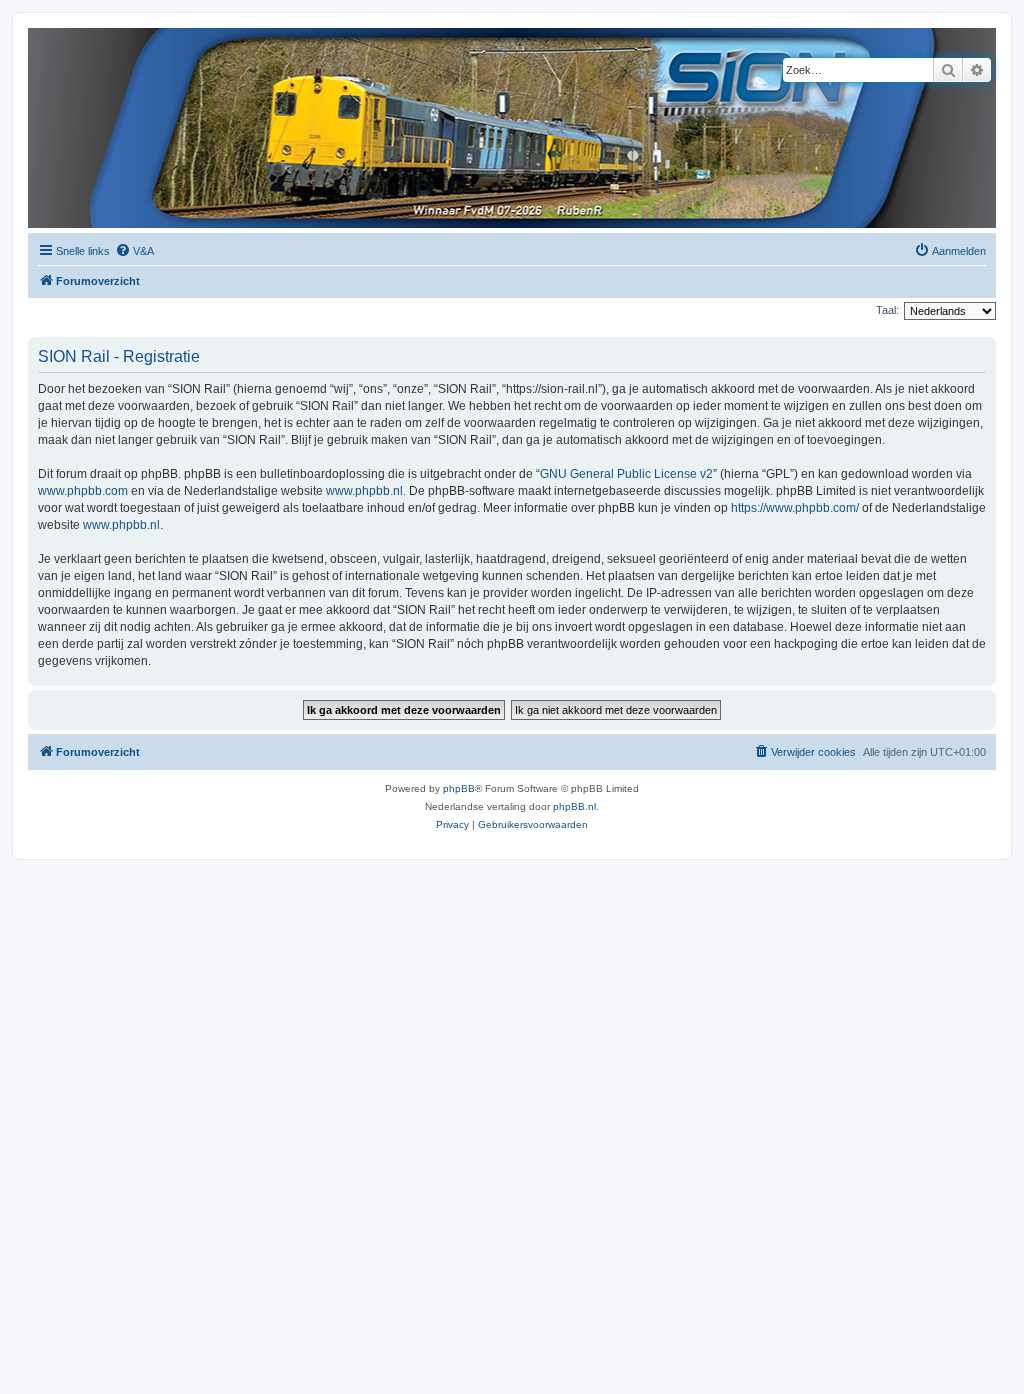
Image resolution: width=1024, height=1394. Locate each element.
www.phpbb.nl (364, 491)
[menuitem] (134, 251)
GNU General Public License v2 (626, 474)
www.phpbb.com (83, 491)
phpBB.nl (574, 806)
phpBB (459, 788)
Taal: (887, 310)
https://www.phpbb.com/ (795, 508)
